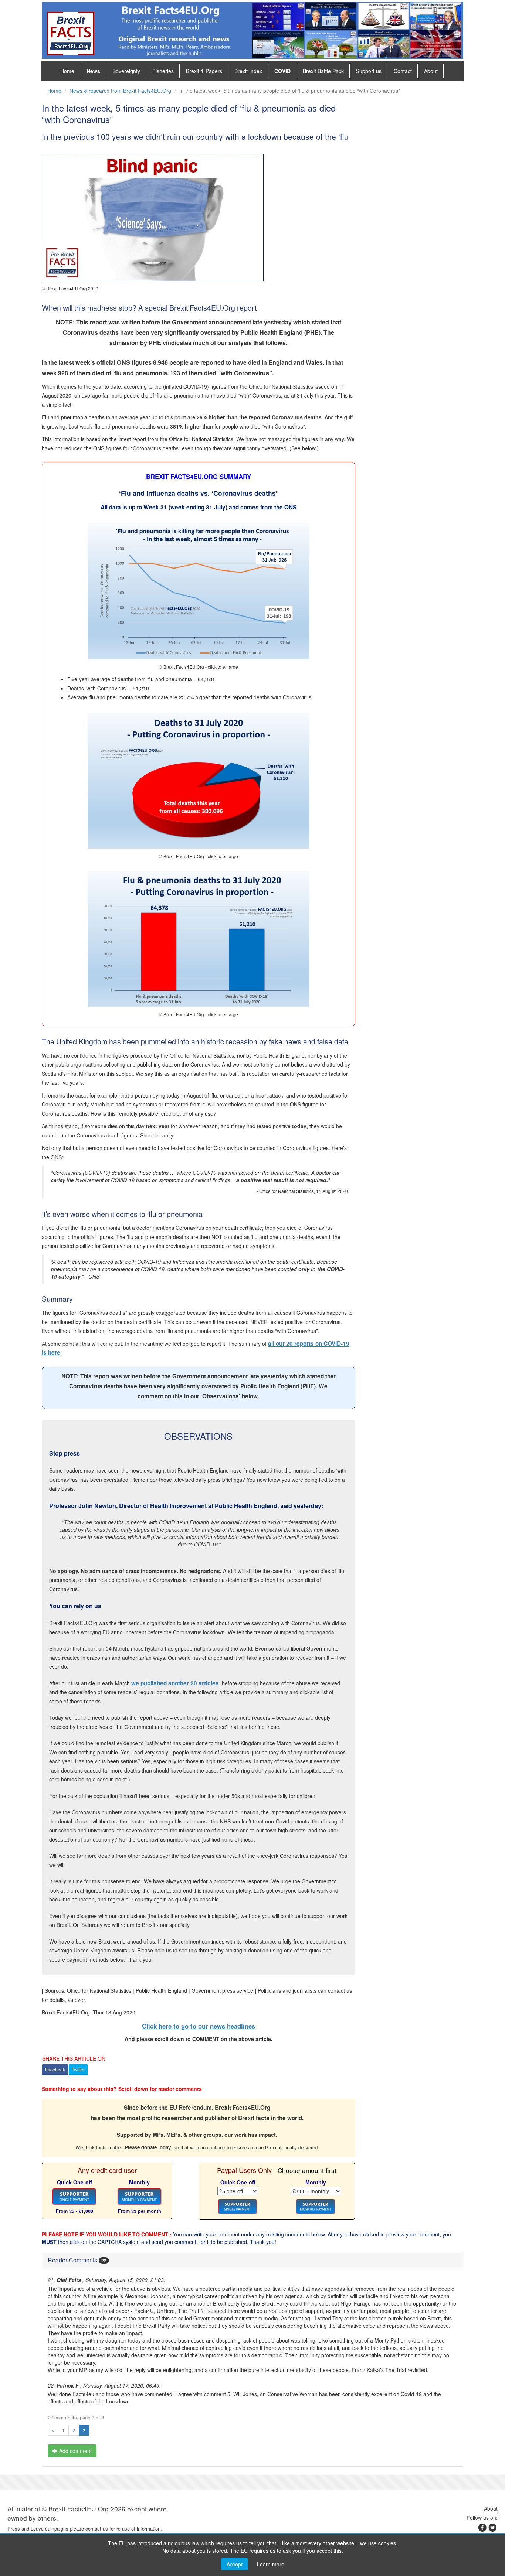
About (431, 71)
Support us (369, 71)
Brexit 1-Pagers (204, 71)
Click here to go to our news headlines (199, 2026)
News (93, 71)
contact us (97, 2529)
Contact (403, 71)
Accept (235, 2564)
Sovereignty (126, 71)
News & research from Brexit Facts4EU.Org (120, 91)
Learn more (271, 2564)
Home (67, 71)
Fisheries (163, 71)
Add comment (75, 2451)
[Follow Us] (492, 2529)
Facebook (55, 2069)
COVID (282, 71)
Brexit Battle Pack (323, 71)
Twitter (78, 2069)
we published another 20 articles (175, 1683)
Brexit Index (248, 71)
